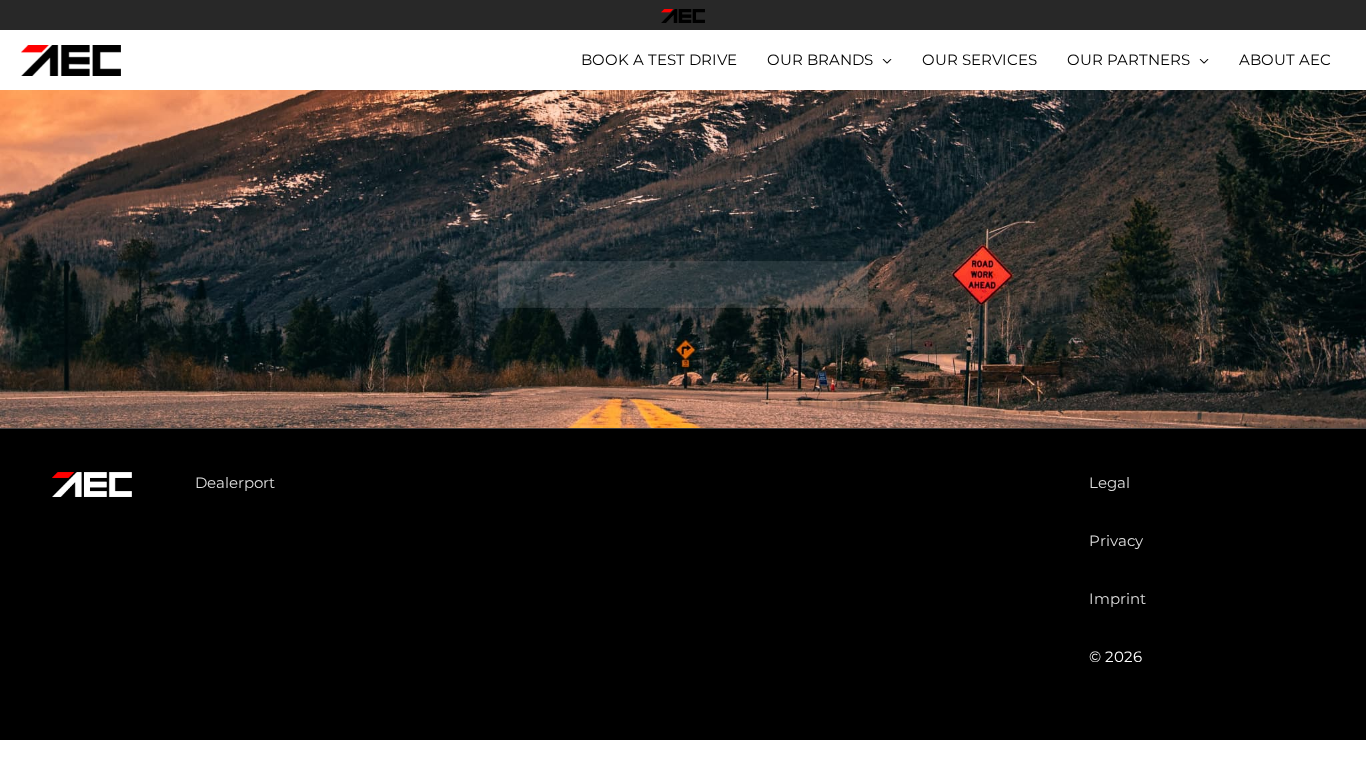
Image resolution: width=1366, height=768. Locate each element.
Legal (1109, 482)
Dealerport (235, 482)
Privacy (1116, 540)
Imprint (1117, 598)
